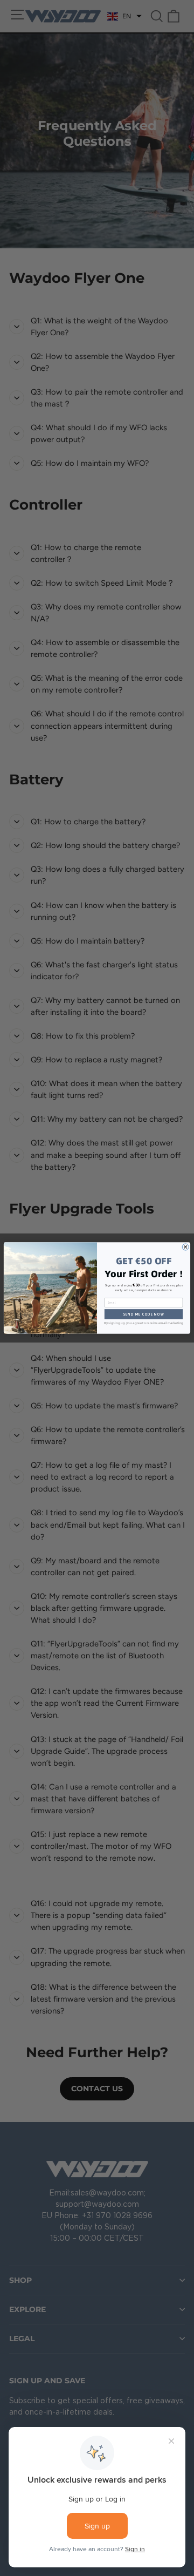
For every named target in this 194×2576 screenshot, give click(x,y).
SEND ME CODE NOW (144, 1314)
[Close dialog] (185, 1247)
